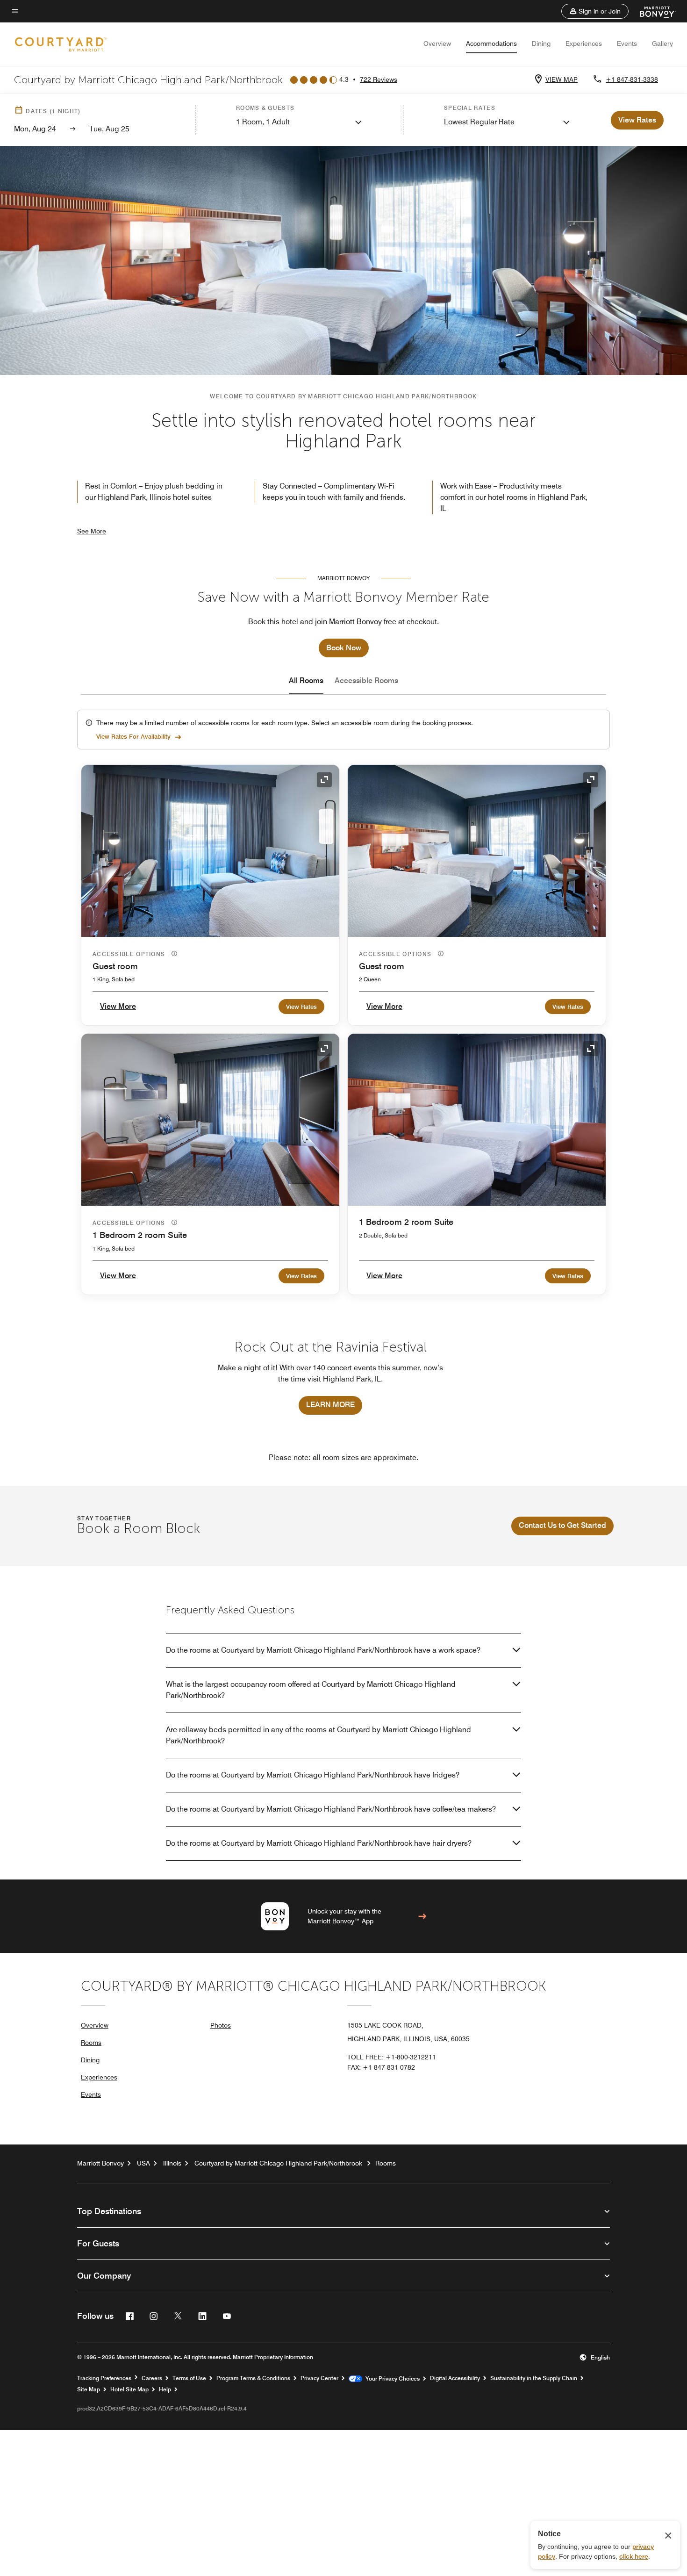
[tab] (306, 681)
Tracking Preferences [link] (104, 2378)
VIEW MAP (562, 79)
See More (92, 531)
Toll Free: (392, 2057)
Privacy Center (319, 2378)
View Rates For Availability (133, 736)
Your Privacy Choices (391, 2379)
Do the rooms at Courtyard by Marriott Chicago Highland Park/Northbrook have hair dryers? (319, 1843)
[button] (595, 11)
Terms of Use (189, 2378)
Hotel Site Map (129, 2389)
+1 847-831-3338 (632, 79)
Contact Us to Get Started (562, 1525)
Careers (152, 2378)
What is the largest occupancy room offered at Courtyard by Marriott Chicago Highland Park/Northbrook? (311, 1690)
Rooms (91, 2043)
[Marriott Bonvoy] (652, 11)
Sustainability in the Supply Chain (534, 2378)
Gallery (662, 43)
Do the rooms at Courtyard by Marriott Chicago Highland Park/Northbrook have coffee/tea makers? (331, 1809)
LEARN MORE (330, 1405)
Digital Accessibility (455, 2378)
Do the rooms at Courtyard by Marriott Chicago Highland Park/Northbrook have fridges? (313, 1775)
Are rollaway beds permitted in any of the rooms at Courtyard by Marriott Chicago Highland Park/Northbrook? (318, 1735)
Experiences (584, 43)
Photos (221, 2025)
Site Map (89, 2389)
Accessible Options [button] (130, 954)
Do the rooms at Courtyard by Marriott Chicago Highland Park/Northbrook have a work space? (323, 1650)
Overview (437, 43)
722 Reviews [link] (379, 79)
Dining (541, 43)
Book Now (344, 648)
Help (165, 2389)
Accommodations (491, 43)
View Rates (301, 1007)
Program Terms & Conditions (253, 2378)
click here (634, 2556)
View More (118, 1006)
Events (627, 43)
